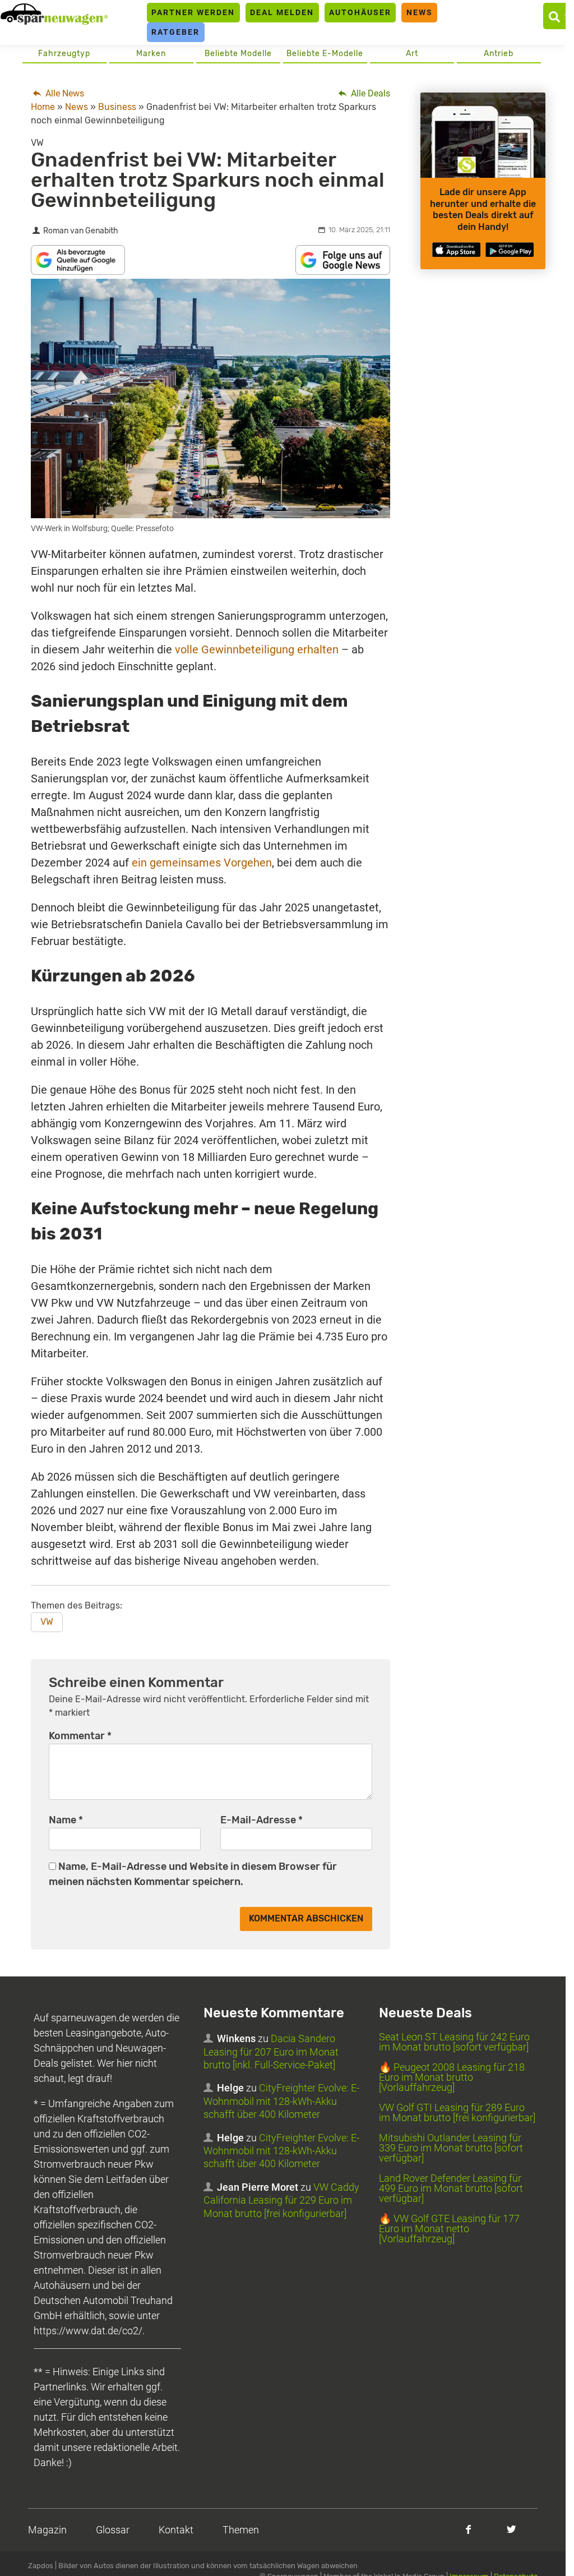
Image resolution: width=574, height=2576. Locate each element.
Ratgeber (175, 32)
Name (66, 1820)
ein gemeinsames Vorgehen (202, 863)
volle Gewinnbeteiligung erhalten (257, 649)
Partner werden (193, 12)
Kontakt (176, 2530)
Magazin (47, 2530)
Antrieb (499, 54)
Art (412, 54)
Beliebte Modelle (238, 54)
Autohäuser (360, 12)
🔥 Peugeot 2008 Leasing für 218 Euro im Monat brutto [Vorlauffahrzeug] (452, 2077)
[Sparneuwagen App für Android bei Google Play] (510, 250)
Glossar (113, 2530)
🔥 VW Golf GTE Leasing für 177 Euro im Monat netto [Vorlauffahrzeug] (449, 2229)
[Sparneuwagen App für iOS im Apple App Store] (456, 250)
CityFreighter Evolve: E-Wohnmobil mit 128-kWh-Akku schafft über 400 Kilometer (281, 2101)
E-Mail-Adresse (261, 1820)
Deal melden (282, 12)
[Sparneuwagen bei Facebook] (468, 2529)
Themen (241, 2530)
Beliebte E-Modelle (325, 54)
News (420, 12)
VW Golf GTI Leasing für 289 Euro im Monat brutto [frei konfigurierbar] (457, 2112)
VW (47, 1622)
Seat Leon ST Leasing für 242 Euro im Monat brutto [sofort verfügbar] (454, 2042)
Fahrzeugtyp (64, 54)
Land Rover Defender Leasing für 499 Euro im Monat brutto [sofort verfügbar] (451, 2188)
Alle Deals (369, 93)
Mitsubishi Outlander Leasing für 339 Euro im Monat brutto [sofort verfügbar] (451, 2148)
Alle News (64, 93)
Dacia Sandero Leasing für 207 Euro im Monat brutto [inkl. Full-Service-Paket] (271, 2052)
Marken (151, 54)
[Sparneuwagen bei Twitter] (511, 2529)
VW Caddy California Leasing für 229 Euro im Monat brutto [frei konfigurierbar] (281, 2200)
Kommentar (80, 1736)
